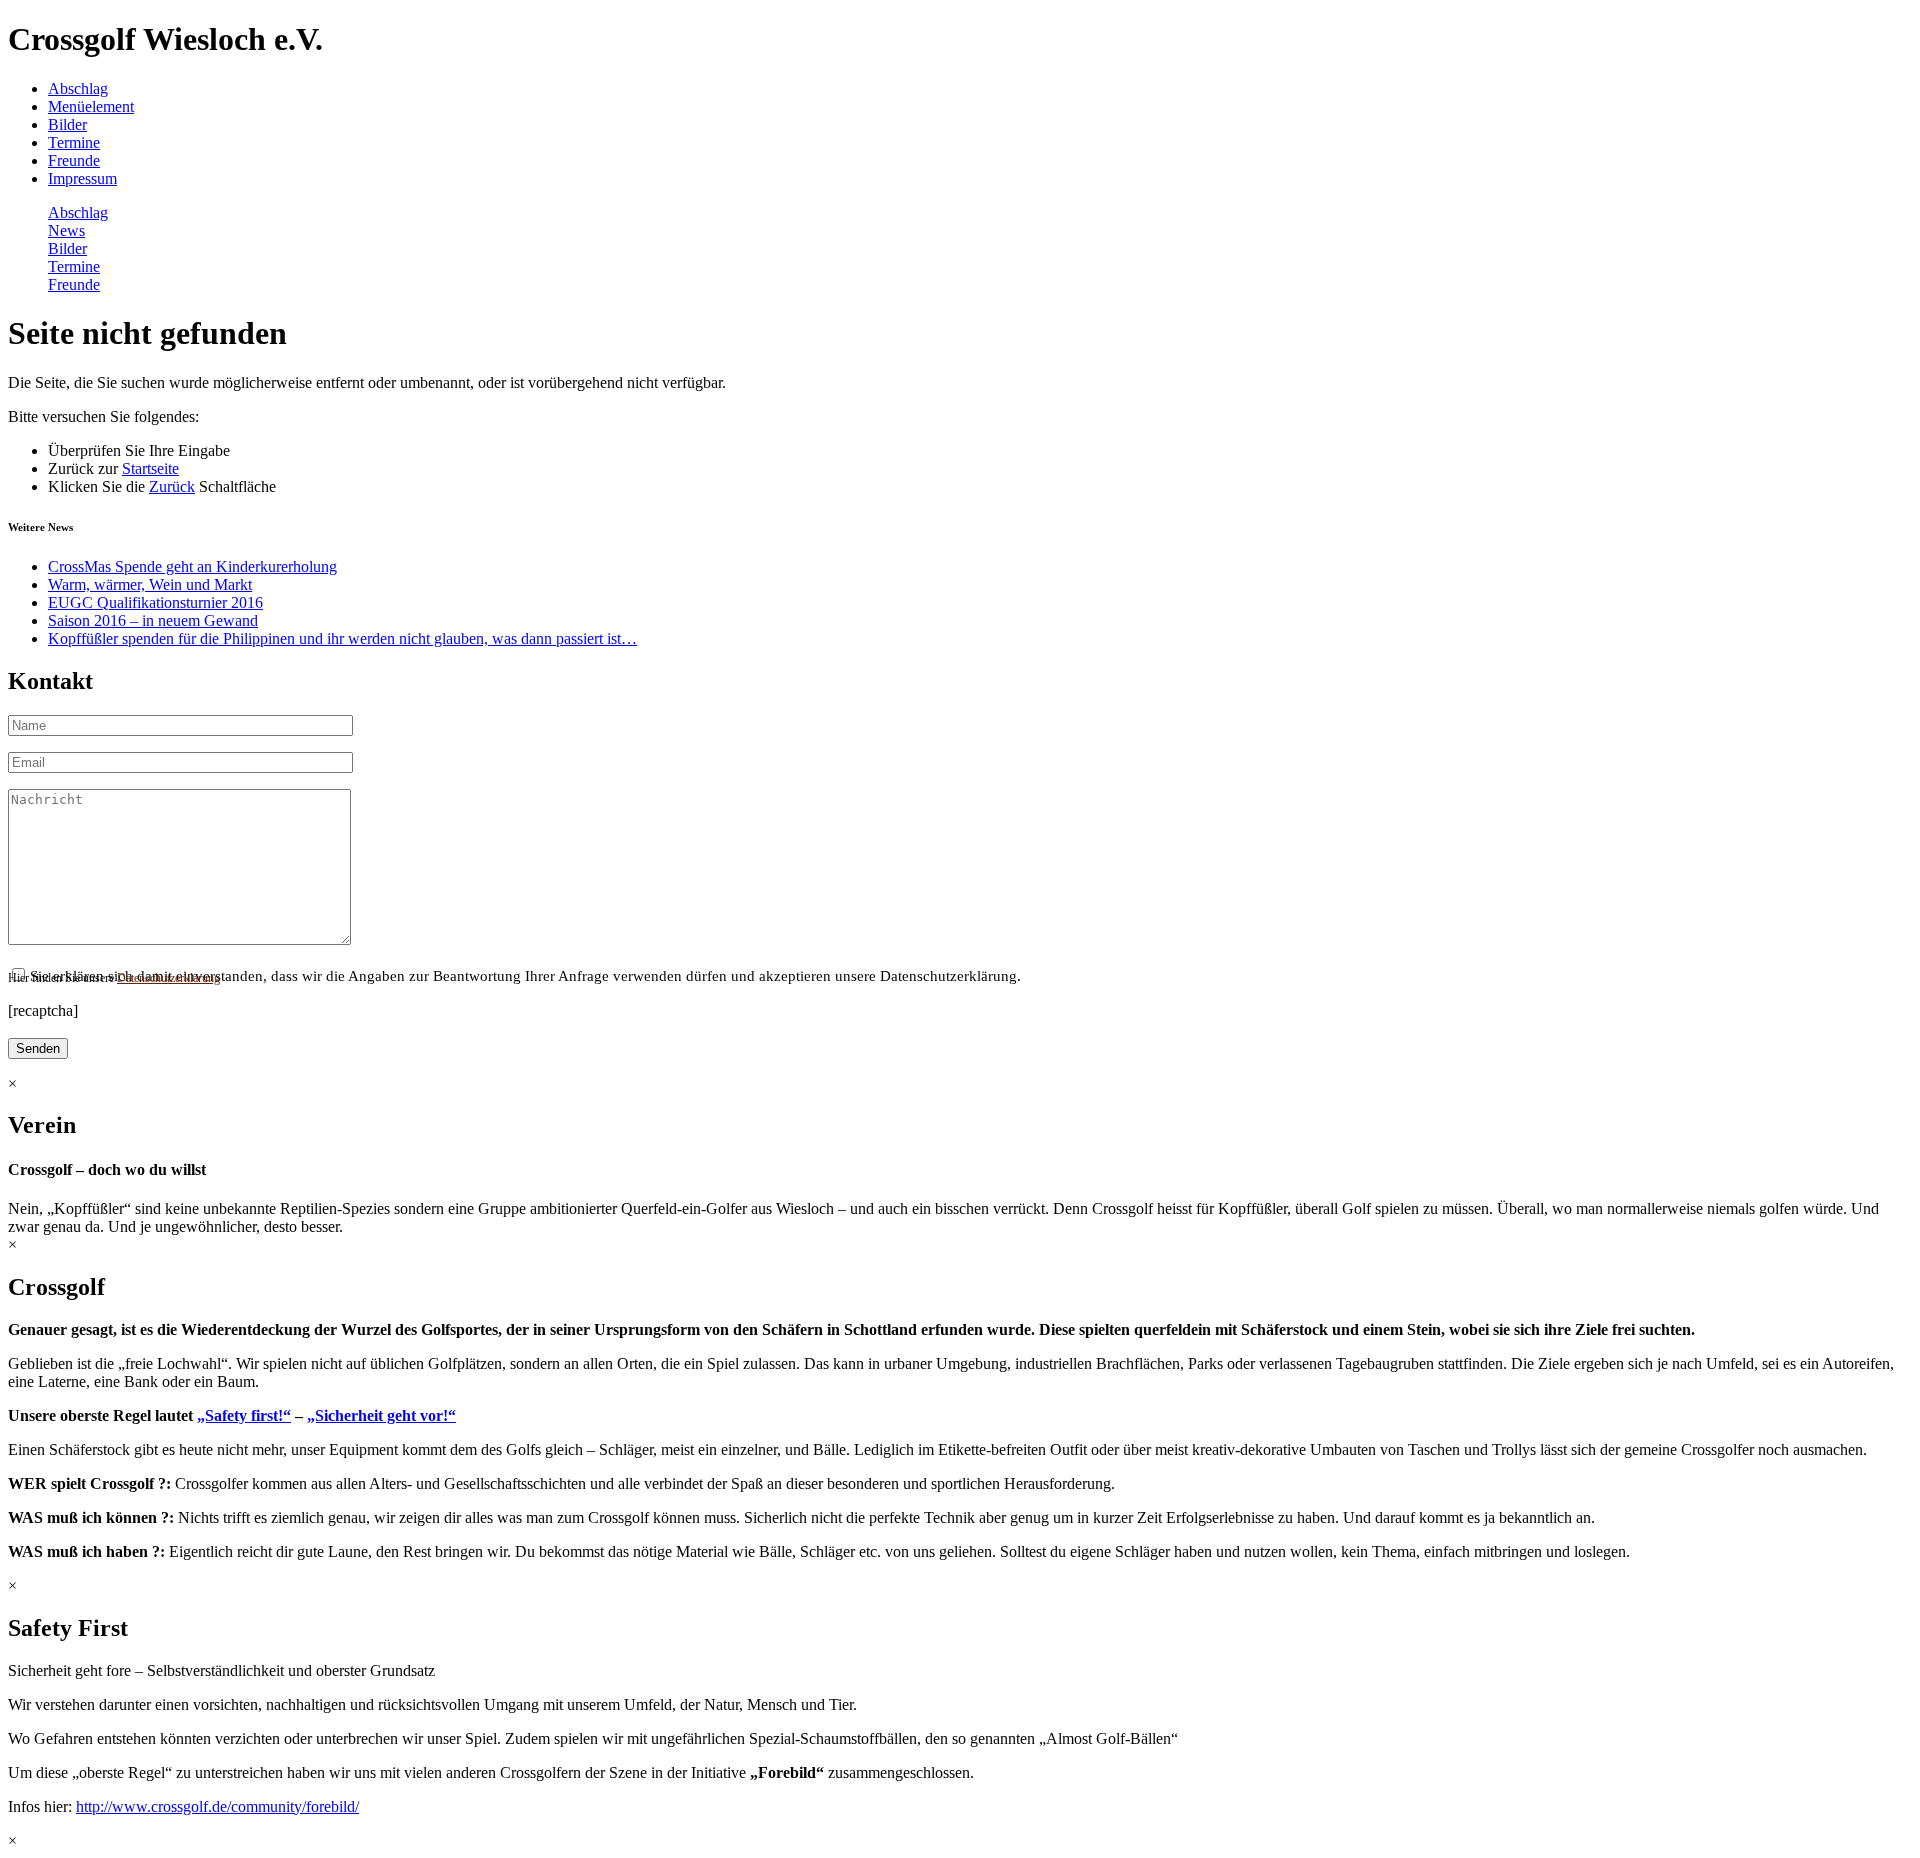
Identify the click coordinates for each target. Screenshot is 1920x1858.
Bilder (67, 124)
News (66, 230)
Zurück (172, 486)
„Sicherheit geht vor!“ (381, 1415)
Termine (74, 142)
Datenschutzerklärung (168, 978)
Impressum (82, 178)
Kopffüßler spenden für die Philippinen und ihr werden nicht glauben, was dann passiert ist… (342, 638)
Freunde (74, 160)
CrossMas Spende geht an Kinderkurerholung (192, 566)
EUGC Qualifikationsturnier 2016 (155, 602)
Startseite (150, 468)
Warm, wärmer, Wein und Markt (150, 584)
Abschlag (78, 88)
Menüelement (91, 106)
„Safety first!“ (244, 1415)
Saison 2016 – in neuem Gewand (153, 620)
